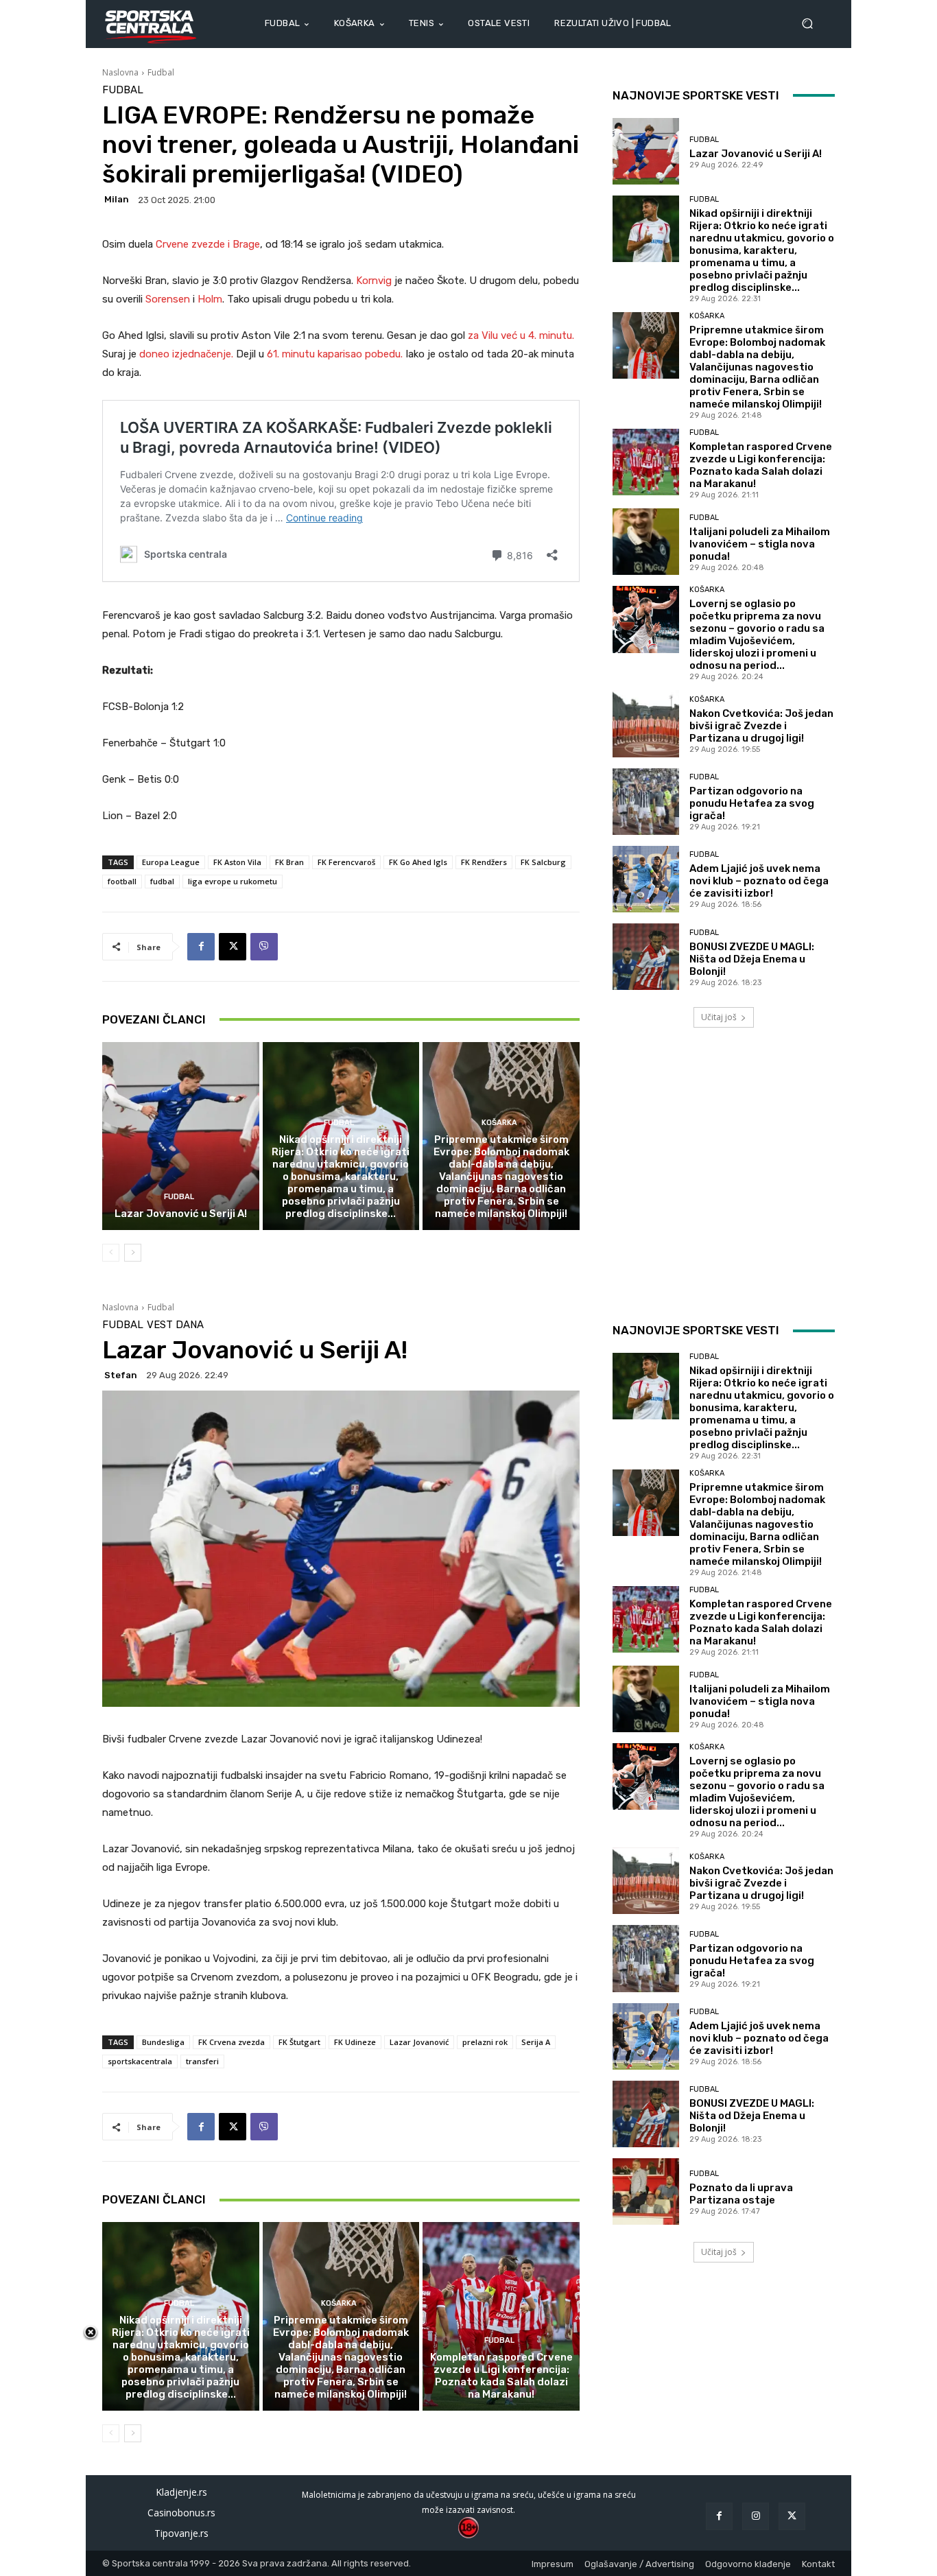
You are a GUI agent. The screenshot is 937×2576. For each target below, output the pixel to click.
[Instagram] (756, 2516)
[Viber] (264, 947)
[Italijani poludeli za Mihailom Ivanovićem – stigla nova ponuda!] (646, 542)
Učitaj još (719, 1017)
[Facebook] (201, 947)
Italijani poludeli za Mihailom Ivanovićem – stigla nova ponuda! (760, 544)
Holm (210, 299)
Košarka (499, 1123)
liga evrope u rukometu (233, 881)
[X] (233, 947)
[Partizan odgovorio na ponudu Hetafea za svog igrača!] (646, 802)
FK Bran (289, 862)
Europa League (171, 862)
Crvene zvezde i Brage (206, 244)
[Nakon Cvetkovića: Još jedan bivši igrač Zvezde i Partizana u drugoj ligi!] (646, 723)
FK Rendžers (484, 862)
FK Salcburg (543, 862)
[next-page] (133, 1253)
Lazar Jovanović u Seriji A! (181, 1214)
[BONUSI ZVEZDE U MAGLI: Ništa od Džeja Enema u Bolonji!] (646, 957)
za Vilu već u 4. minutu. (521, 335)
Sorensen (169, 299)
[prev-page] (111, 1253)
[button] (813, 24)
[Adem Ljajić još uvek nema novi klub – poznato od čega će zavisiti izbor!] (646, 879)
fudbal (162, 881)
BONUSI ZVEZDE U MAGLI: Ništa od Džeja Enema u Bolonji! (752, 959)
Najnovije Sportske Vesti (696, 95)
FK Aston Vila (237, 862)
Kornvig (375, 281)
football (122, 881)
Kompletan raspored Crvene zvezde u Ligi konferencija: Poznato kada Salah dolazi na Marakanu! (761, 465)
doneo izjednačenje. (188, 354)
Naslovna (120, 72)
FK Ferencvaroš (346, 862)
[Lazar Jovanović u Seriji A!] (181, 1136)
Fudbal (161, 72)
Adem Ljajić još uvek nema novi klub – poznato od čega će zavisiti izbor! (759, 881)
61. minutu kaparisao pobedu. (336, 354)
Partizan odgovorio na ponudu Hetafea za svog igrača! (752, 803)
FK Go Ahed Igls (418, 862)
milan (117, 199)
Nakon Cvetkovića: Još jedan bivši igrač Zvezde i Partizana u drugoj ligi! (761, 726)
